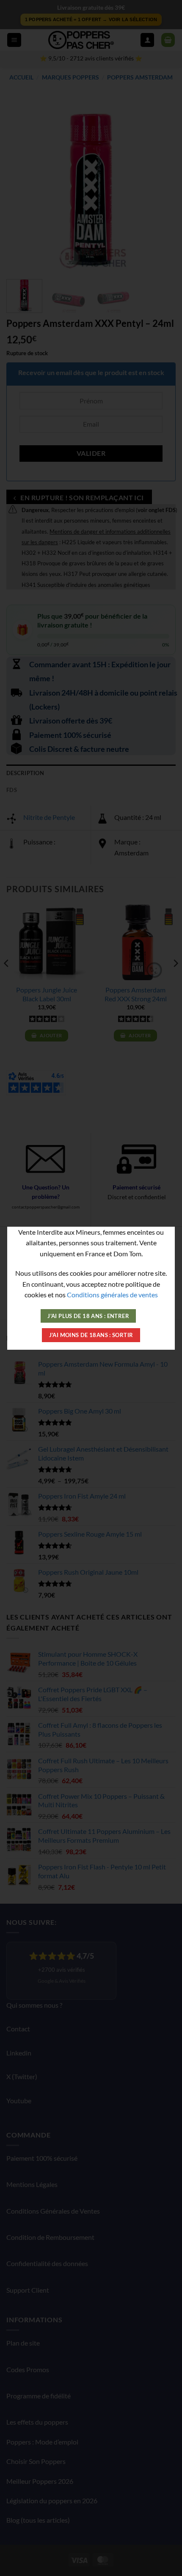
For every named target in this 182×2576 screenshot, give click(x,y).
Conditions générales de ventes (112, 1295)
